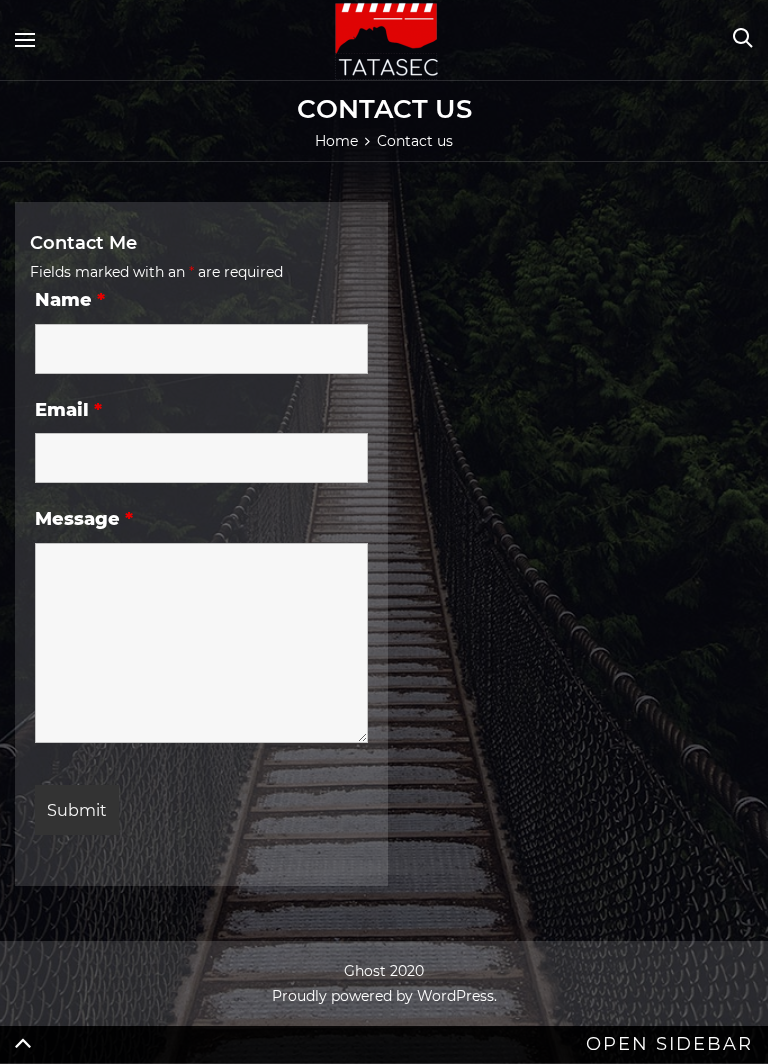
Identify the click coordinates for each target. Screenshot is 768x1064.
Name (70, 300)
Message (84, 519)
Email (68, 410)
